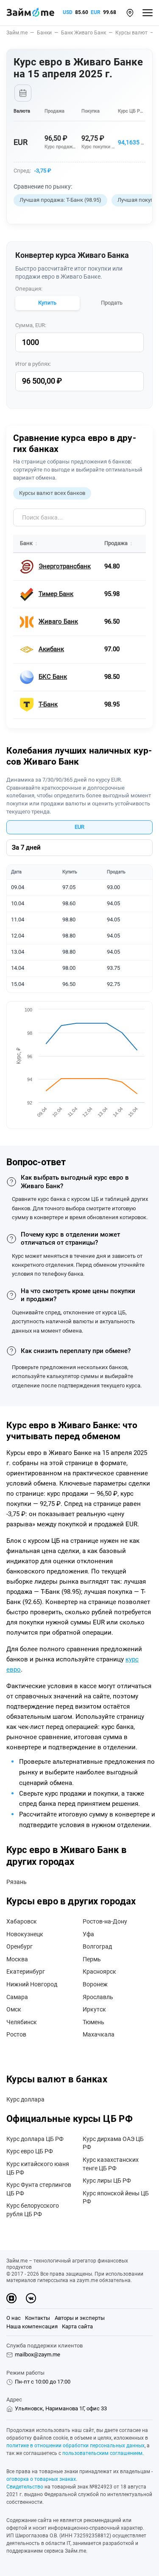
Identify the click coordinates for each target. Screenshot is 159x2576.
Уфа (88, 1934)
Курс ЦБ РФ (131, 111)
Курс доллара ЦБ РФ (35, 2139)
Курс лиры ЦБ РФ (107, 2181)
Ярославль (98, 1997)
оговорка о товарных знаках (41, 2479)
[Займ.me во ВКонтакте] (31, 2298)
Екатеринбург (26, 1972)
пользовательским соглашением (102, 2453)
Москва (17, 1959)
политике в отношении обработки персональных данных (75, 2446)
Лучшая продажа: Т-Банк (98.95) (60, 200)
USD (68, 12)
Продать (112, 303)
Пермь (92, 1959)
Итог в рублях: (33, 364)
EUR (96, 12)
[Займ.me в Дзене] (11, 2298)
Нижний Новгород (32, 1984)
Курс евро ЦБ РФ (30, 2151)
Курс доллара (25, 2099)
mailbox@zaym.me (38, 2354)
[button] (130, 13)
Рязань (17, 1882)
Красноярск (99, 1972)
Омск (14, 2009)
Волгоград (97, 1946)
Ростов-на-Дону (105, 1921)
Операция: (29, 289)
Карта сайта (77, 2326)
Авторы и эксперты (80, 2318)
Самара (17, 1997)
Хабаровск (22, 1921)
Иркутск (94, 2009)
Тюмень (93, 2022)
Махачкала (99, 2034)
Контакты (38, 2318)
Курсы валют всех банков (52, 493)
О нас (14, 2318)
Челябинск (22, 2022)
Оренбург (20, 1946)
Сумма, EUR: (31, 325)
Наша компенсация (32, 2326)
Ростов (16, 2034)
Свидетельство (25, 2487)
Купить (47, 303)
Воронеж (95, 1984)
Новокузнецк (25, 1934)
